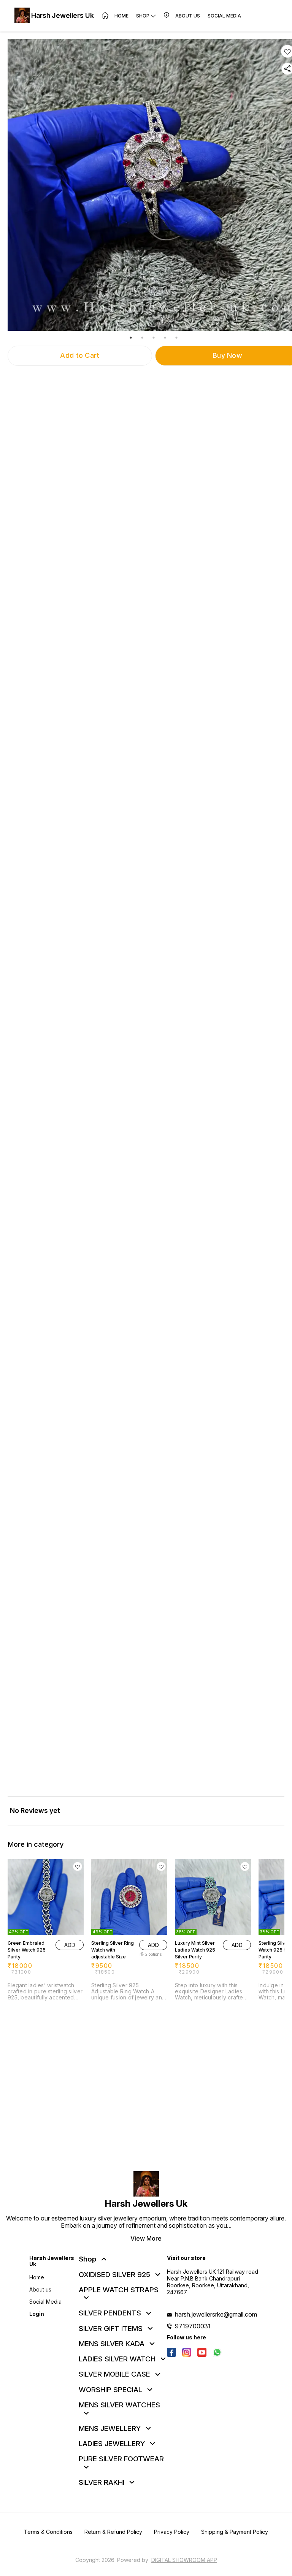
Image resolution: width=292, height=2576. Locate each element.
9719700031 (193, 2326)
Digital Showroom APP (184, 2560)
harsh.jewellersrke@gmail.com (216, 2314)
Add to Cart (80, 355)
